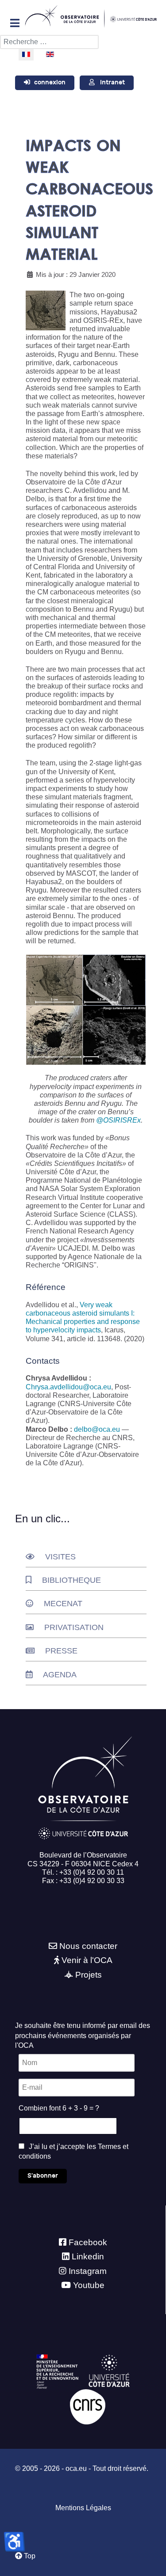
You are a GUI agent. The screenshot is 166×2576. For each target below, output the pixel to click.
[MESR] (57, 2371)
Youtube (89, 2285)
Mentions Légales (83, 2508)
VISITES (60, 1557)
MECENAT (63, 1604)
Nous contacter (88, 1946)
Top (29, 2556)
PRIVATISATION (74, 1627)
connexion (50, 82)
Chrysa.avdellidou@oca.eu (68, 1387)
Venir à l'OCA (87, 1960)
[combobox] (49, 42)
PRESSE (61, 1651)
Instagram (88, 2271)
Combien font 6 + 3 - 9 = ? (59, 2108)
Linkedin (88, 2256)
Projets (89, 1975)
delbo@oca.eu (97, 1429)
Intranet (112, 82)
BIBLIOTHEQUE (71, 1580)
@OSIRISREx (118, 1120)
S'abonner (43, 2176)
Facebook (88, 2242)
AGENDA (60, 1675)
